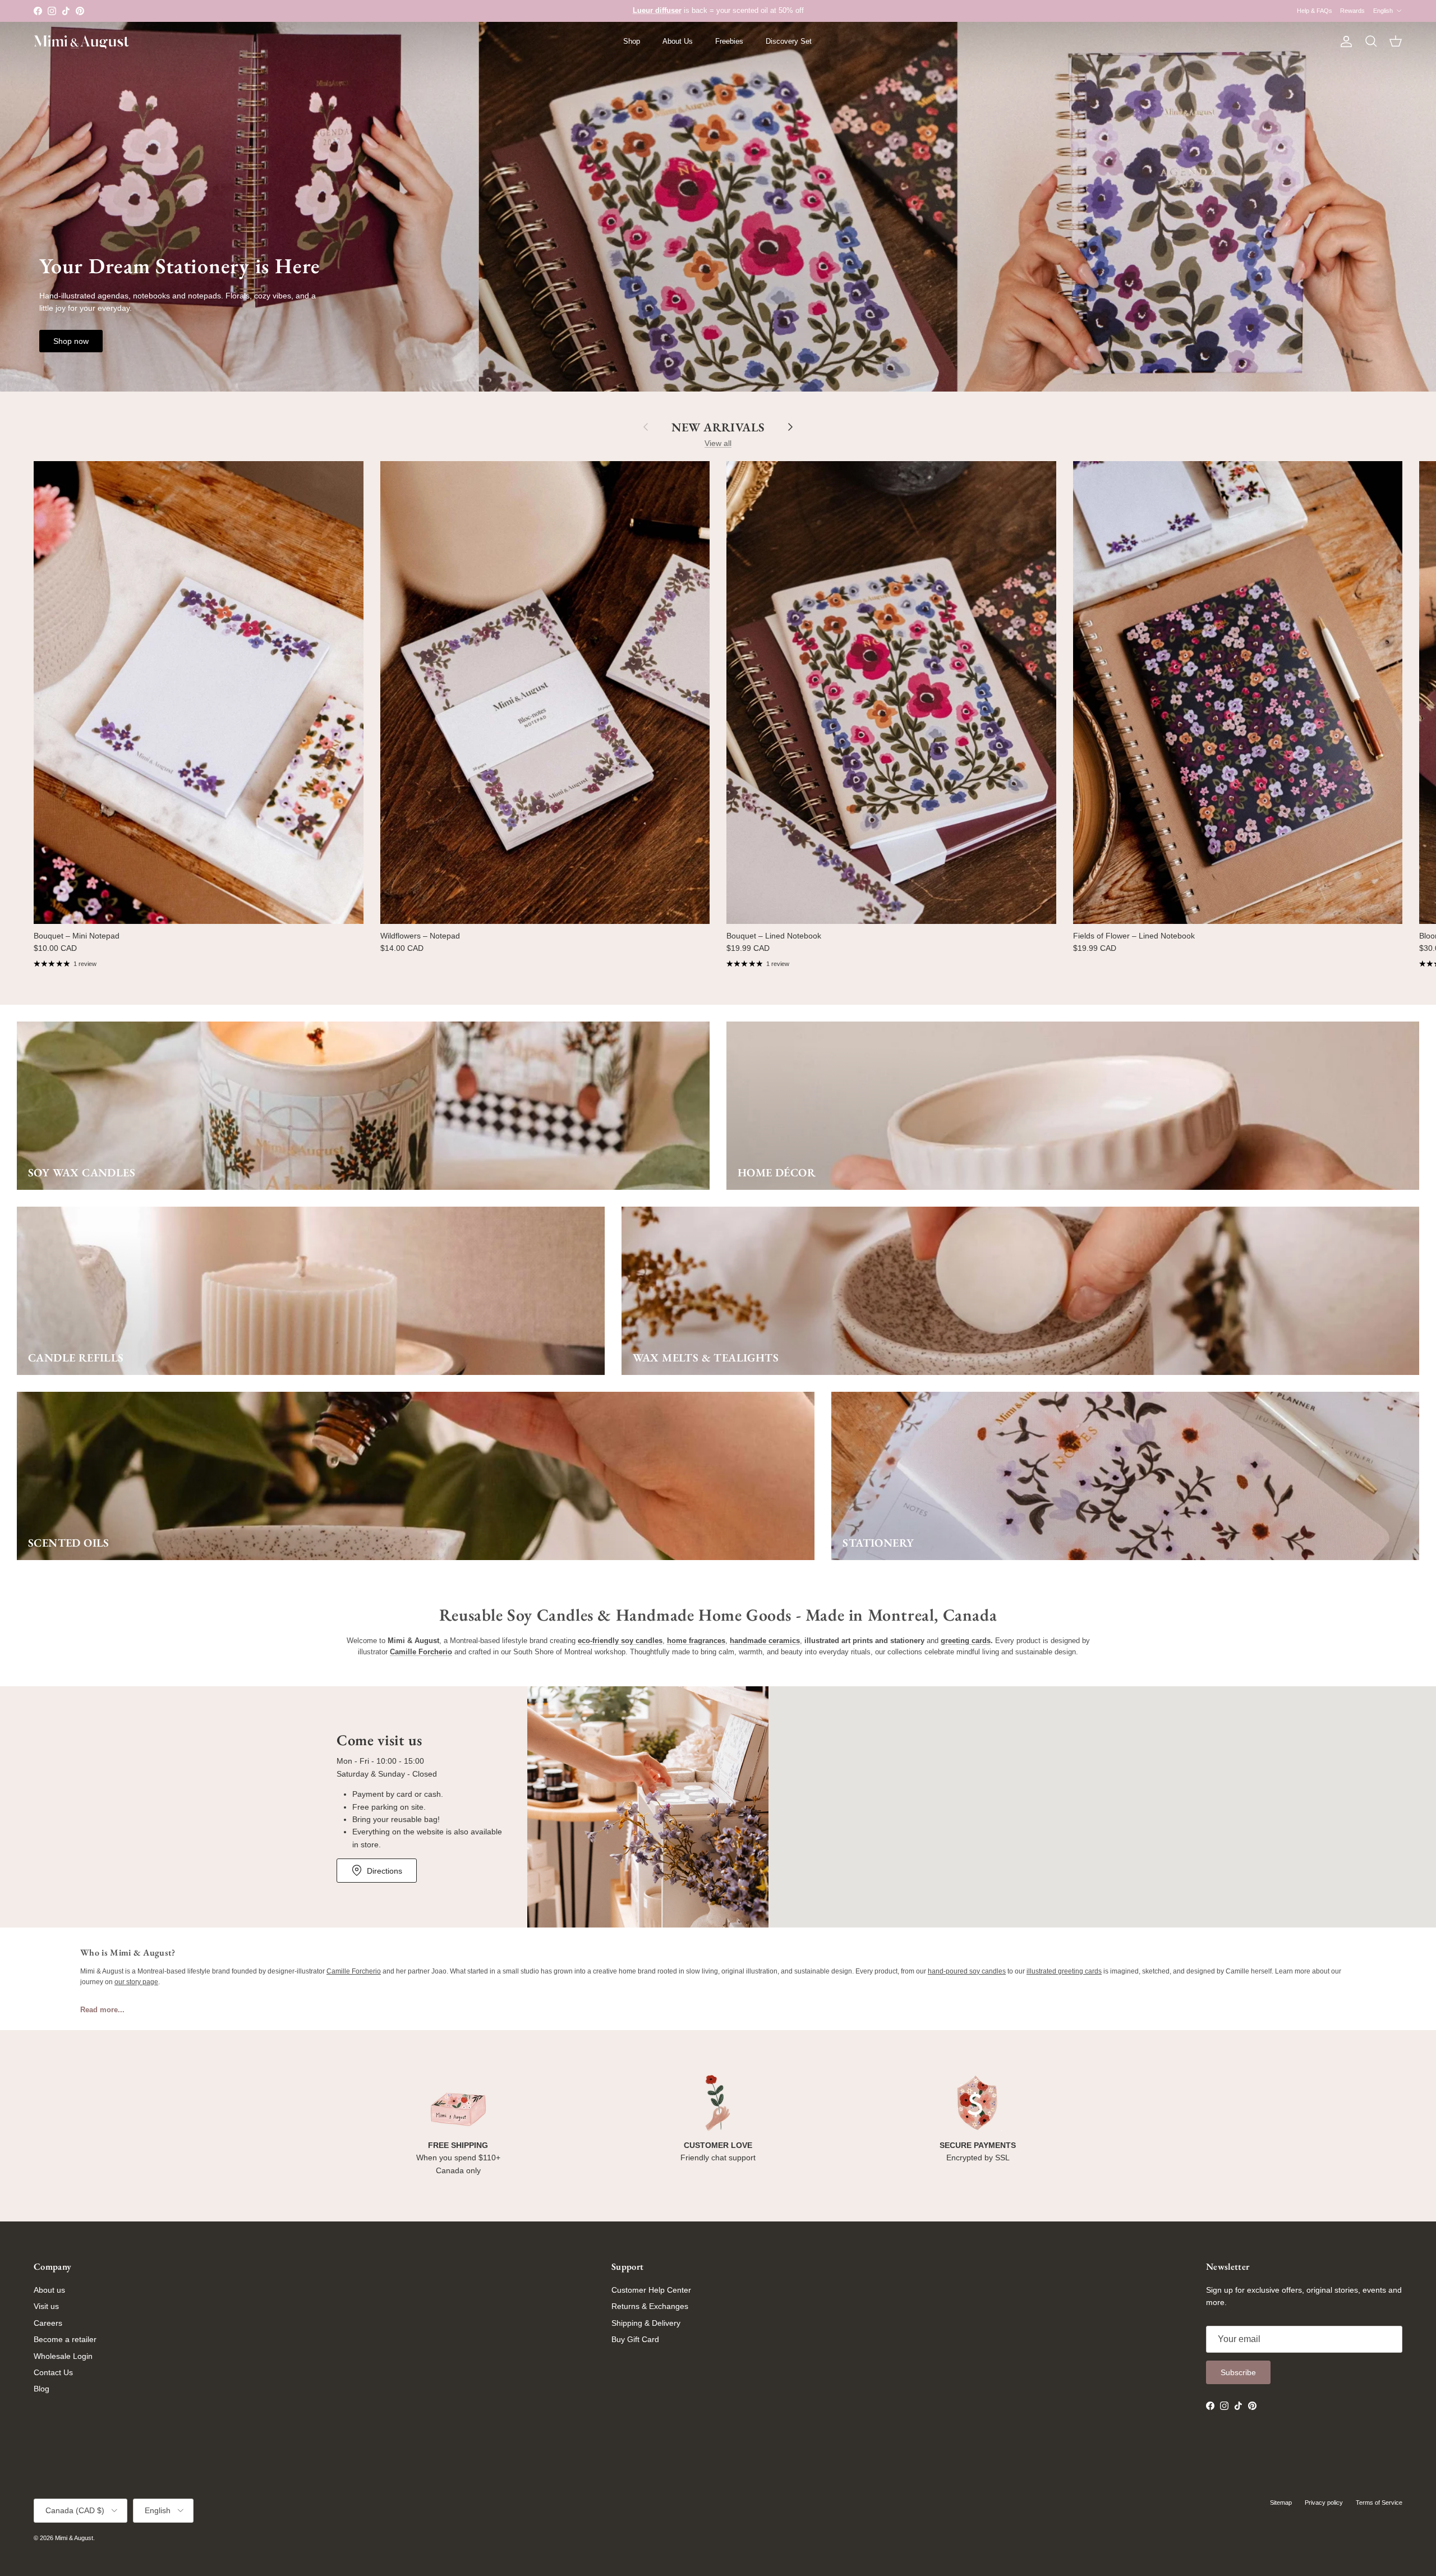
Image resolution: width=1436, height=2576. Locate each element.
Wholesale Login (63, 2356)
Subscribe (1238, 2372)
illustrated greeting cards (1064, 1971)
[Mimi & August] (81, 42)
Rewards (1352, 11)
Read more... (102, 2010)
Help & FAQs (1315, 11)
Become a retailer (65, 2339)
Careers (48, 2323)
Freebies (729, 41)
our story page (136, 1982)
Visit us (46, 2306)
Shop (632, 41)
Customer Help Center (651, 2290)
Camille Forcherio (354, 1971)
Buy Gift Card (635, 2339)
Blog (42, 2389)
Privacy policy (1324, 2503)
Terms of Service (1379, 2503)
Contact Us (53, 2372)
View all (718, 443)
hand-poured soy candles (967, 1971)
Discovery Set (789, 41)
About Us (678, 41)
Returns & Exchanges (650, 2306)
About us (49, 2290)
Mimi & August (74, 2538)
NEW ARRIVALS (718, 427)
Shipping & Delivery (646, 2323)
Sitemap (1281, 2503)
